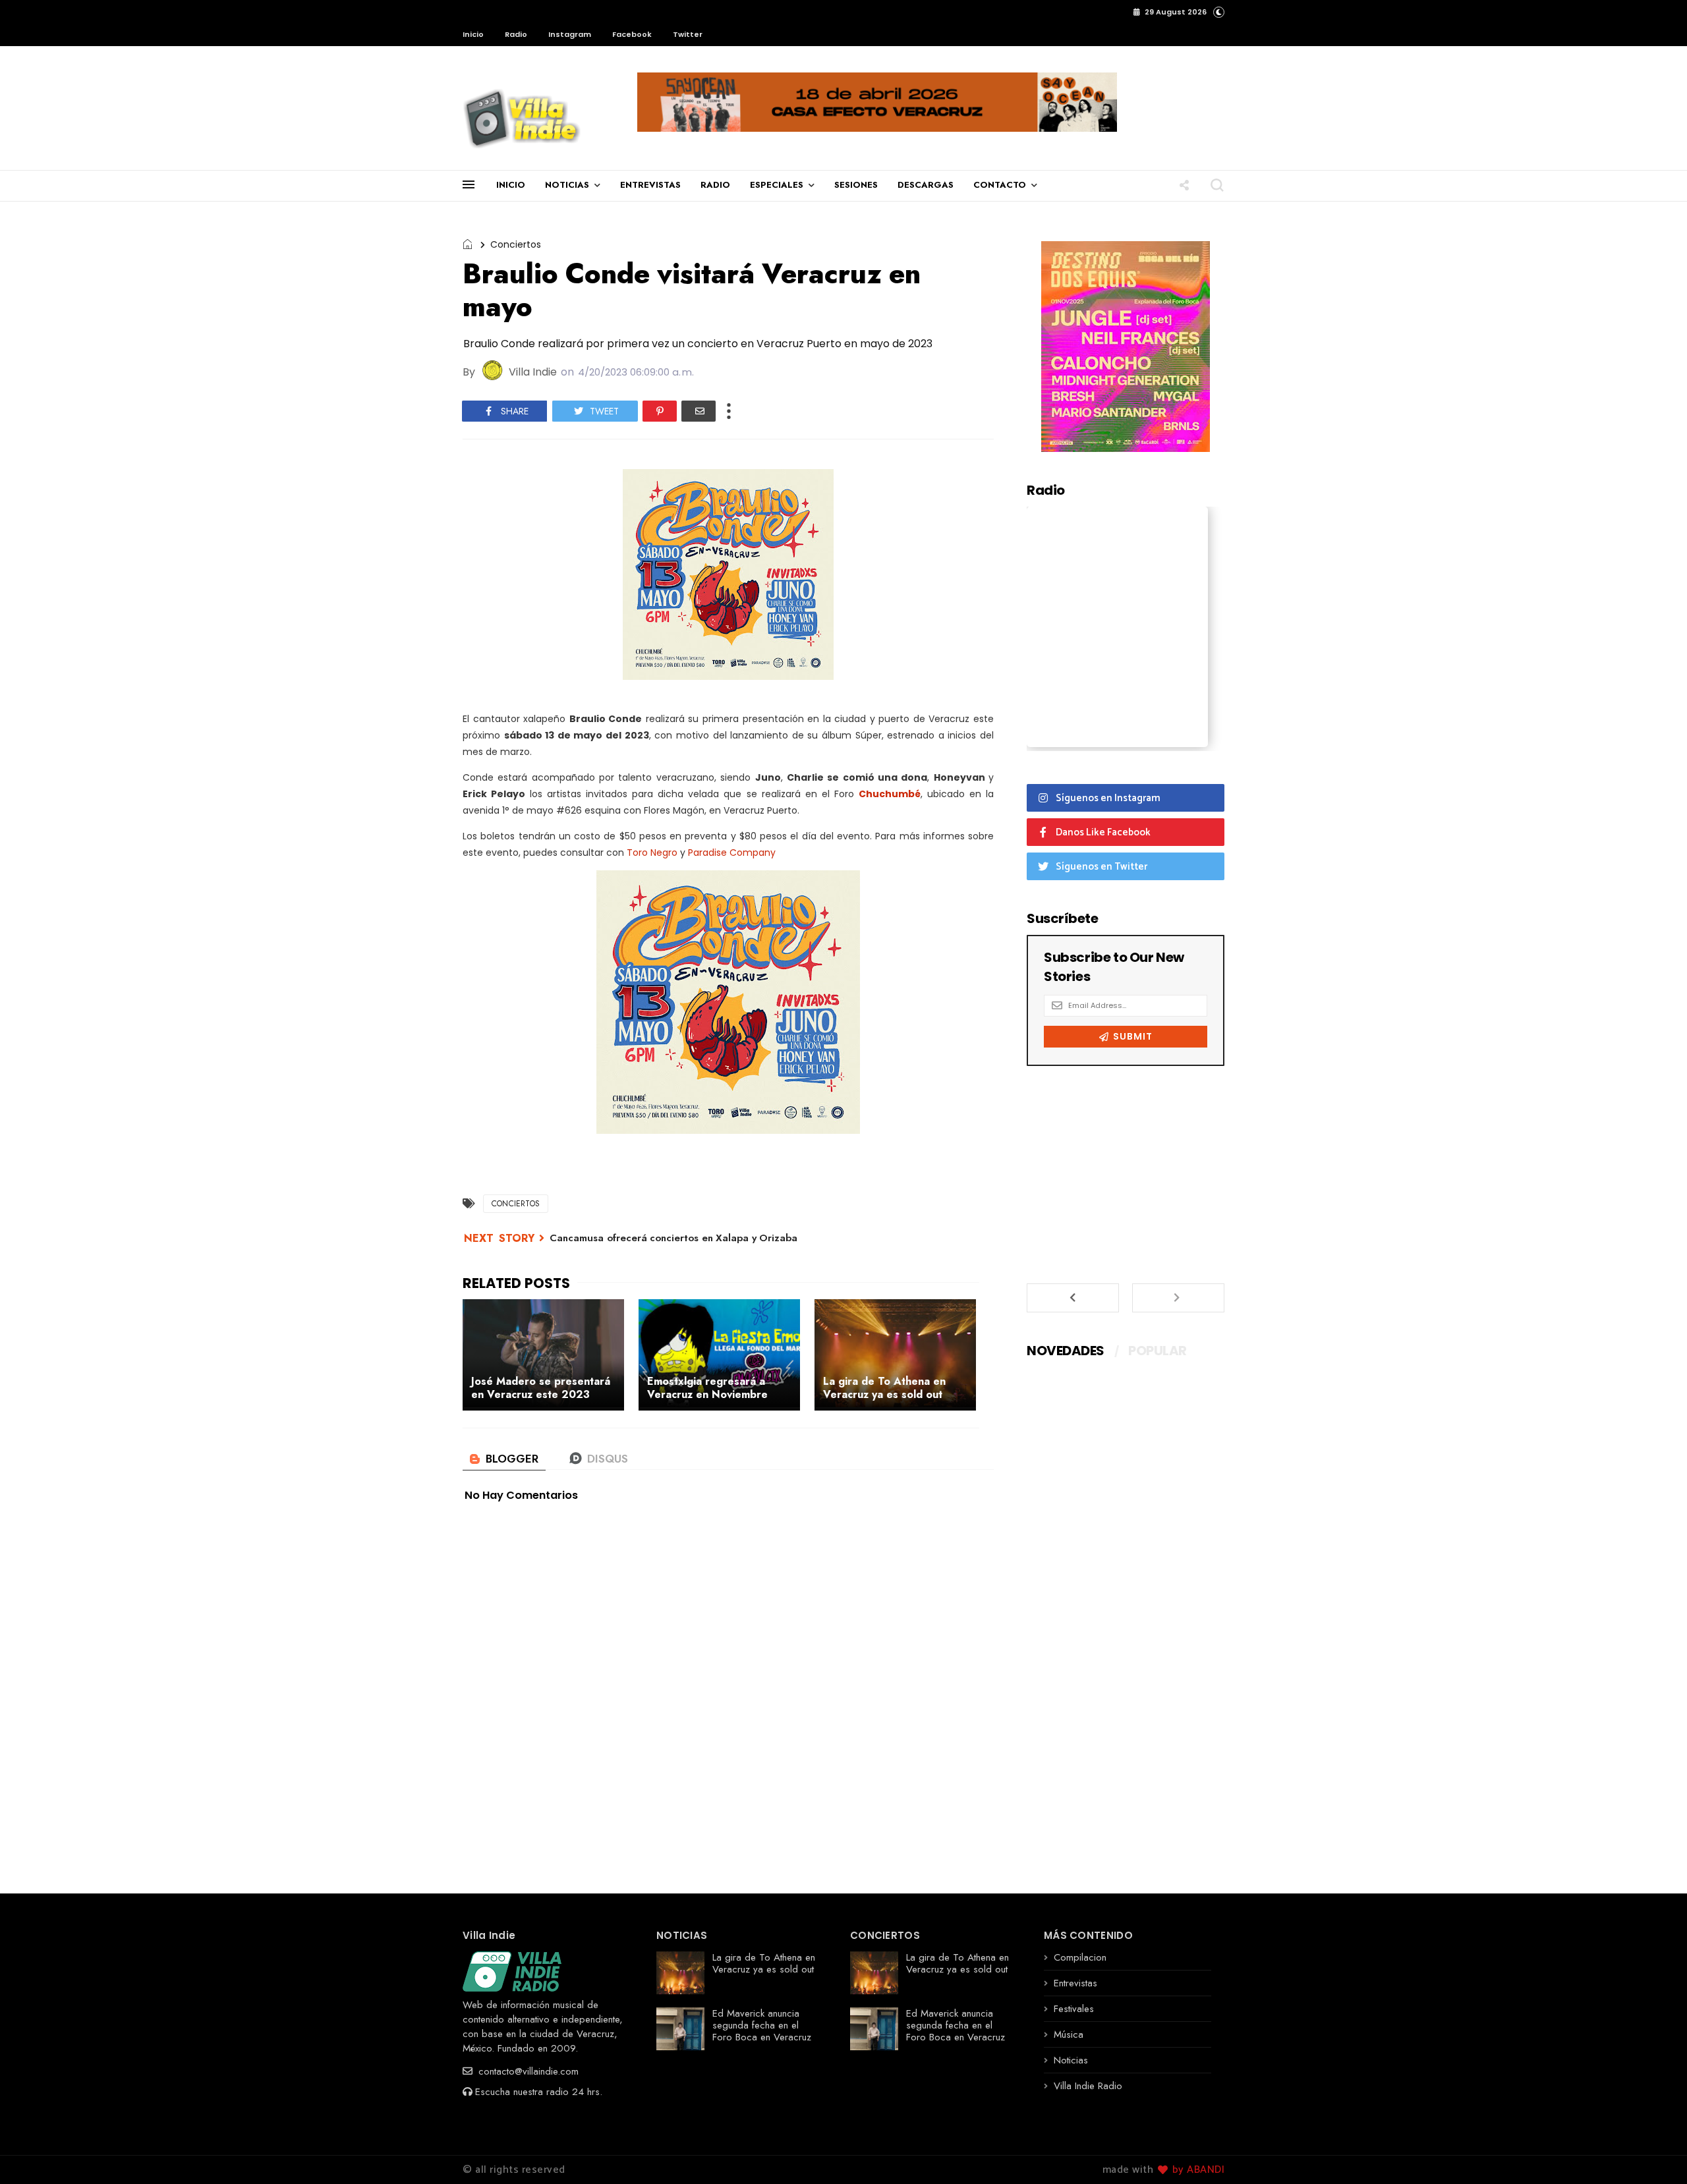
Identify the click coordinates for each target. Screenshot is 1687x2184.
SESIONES (856, 185)
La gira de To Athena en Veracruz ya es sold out (764, 1963)
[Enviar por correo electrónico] (699, 411)
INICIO (511, 185)
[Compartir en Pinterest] (660, 411)
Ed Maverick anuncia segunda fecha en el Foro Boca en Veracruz (762, 2025)
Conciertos (516, 244)
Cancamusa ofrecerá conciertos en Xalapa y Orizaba (673, 1238)
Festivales (1074, 2009)
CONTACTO (1000, 185)
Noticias (1071, 2060)
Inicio (473, 34)
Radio (516, 34)
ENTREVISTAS (650, 185)
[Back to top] (1654, 2152)
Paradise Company (732, 853)
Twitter (688, 34)
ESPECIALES (777, 185)
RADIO (715, 185)
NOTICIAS (567, 185)
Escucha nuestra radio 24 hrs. (539, 2092)
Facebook (632, 34)
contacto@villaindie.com (527, 2071)
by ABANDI (1197, 2170)
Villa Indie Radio (1088, 2086)
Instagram (570, 34)
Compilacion (1080, 1957)
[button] (1219, 12)
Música (1069, 2034)
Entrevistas (1075, 1983)
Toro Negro (652, 853)
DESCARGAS (926, 185)
